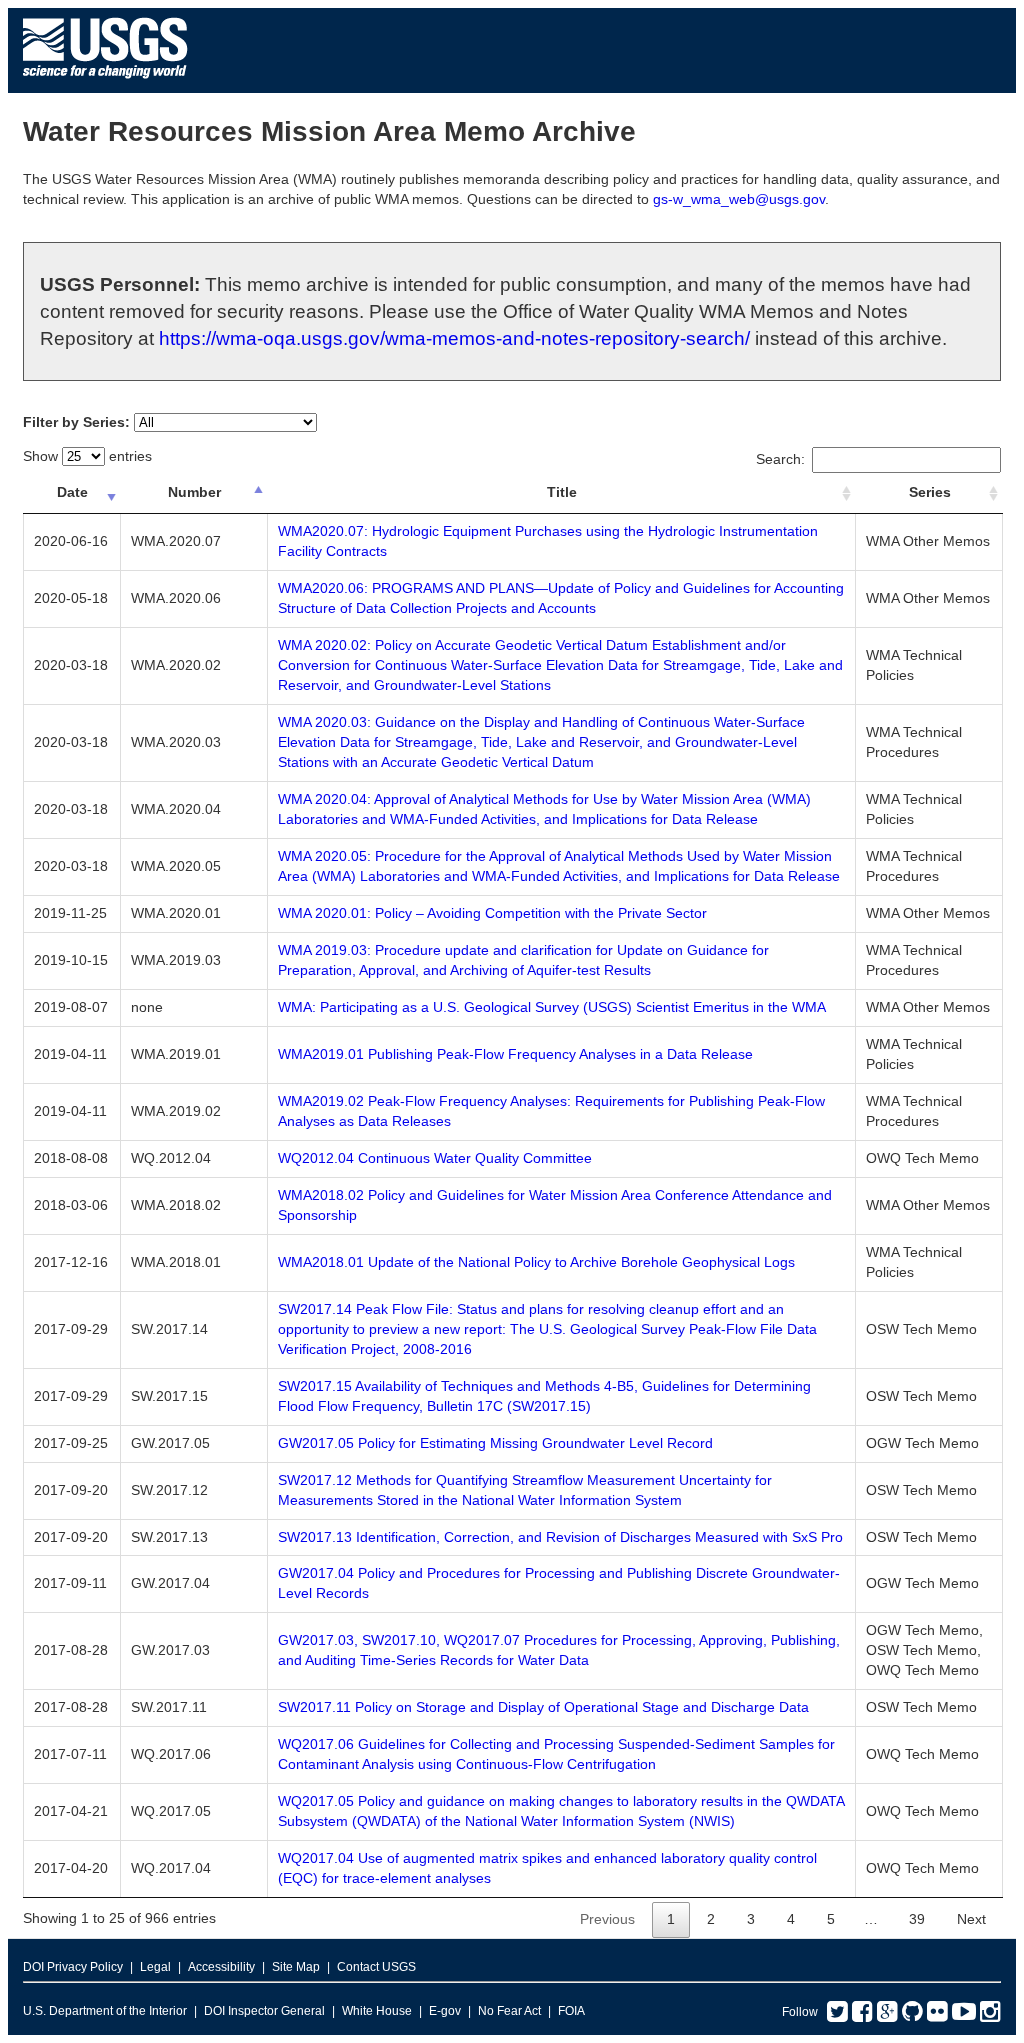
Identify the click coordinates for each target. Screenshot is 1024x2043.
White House (377, 2011)
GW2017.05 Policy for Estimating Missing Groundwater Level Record (495, 1443)
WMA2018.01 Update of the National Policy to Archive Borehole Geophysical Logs (536, 1262)
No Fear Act (509, 2011)
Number (194, 492)
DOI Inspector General (264, 2011)
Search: (780, 459)
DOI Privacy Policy (73, 1967)
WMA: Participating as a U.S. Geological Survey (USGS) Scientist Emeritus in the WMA (552, 1007)
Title (562, 492)
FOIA (571, 2011)
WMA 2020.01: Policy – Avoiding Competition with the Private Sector (492, 913)
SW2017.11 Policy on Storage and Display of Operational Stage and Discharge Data (543, 1707)
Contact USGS (376, 1967)
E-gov (445, 2011)
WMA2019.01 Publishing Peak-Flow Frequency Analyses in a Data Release (515, 1054)
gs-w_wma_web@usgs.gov (739, 199)
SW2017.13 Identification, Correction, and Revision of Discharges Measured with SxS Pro (560, 1537)
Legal (155, 1967)
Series (930, 492)
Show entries (87, 456)
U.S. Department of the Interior (105, 2011)
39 (917, 1919)
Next (971, 1919)
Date (72, 492)
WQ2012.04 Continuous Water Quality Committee (435, 1158)
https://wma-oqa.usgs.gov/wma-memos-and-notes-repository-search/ (454, 338)
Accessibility (221, 1967)
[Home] (105, 83)
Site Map (296, 1967)
